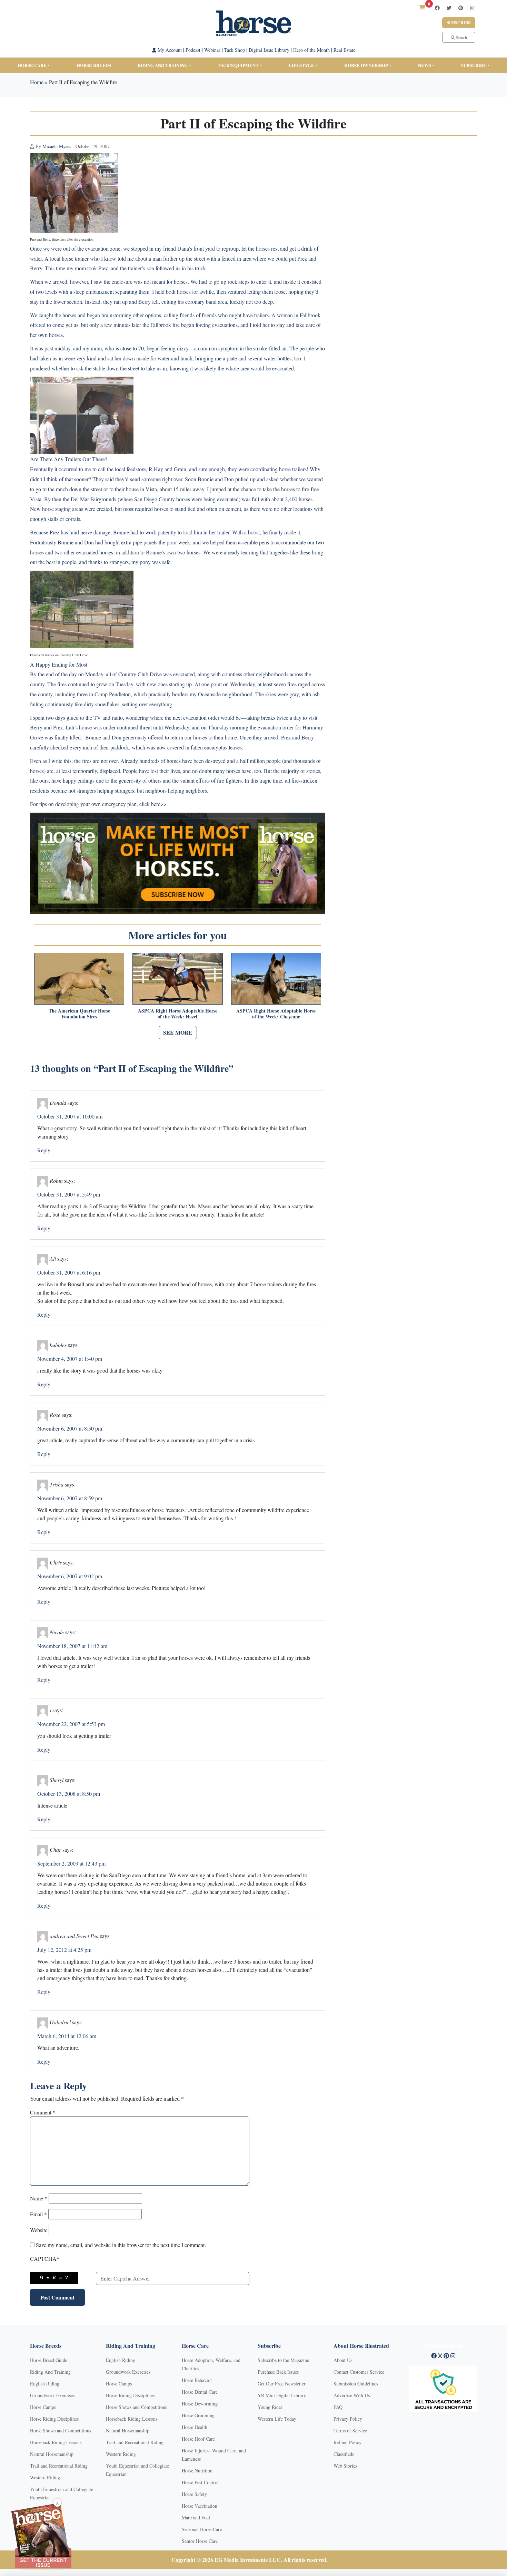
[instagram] (472, 8)
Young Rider (270, 2407)
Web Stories (345, 2466)
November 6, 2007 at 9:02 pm (70, 1576)
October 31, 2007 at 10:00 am (70, 1116)
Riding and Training (163, 65)
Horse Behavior (197, 2380)
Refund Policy (347, 2442)
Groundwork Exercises (52, 2395)
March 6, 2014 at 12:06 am (67, 2036)
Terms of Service (350, 2430)
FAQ (338, 2407)
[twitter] (449, 8)
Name (39, 2198)
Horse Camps (43, 2407)
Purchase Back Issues (278, 2372)
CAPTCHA (45, 2259)
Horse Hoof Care (198, 2439)
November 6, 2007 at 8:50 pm (70, 1428)
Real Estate (344, 50)
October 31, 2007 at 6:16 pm (69, 1272)
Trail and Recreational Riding (59, 2466)
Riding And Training (50, 2372)
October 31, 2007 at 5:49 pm (69, 1194)
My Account (169, 50)
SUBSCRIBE (474, 65)
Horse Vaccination (200, 2506)
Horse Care (32, 65)
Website (39, 2230)
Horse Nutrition (197, 2471)
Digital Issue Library (269, 50)
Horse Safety (194, 2494)
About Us (343, 2360)
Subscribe (459, 23)
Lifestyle (301, 65)
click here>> (153, 804)
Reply (44, 1150)
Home (37, 82)
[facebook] (437, 8)
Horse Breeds (94, 65)
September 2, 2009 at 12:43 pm (71, 1863)
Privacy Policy (348, 2419)
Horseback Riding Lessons (56, 2442)
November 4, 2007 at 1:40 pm (70, 1359)
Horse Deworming (200, 2404)
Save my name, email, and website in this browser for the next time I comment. (121, 2245)
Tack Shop (235, 50)
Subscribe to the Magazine (283, 2360)
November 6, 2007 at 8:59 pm (70, 1498)
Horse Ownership (366, 65)
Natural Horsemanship (52, 2454)
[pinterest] (461, 8)
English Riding (45, 2384)
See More (178, 1032)
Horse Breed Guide (49, 2360)
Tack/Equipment (238, 65)
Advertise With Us (352, 2395)
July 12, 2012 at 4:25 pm (64, 1950)
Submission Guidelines (356, 2384)
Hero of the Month (311, 50)
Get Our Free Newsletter (282, 2384)
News (425, 65)
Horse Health (195, 2427)
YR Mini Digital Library (282, 2395)
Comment (43, 2112)
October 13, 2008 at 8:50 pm (69, 1794)
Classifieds (344, 2454)
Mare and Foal (196, 2517)
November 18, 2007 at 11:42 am (72, 1646)
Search (461, 37)
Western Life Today (277, 2419)
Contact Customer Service (359, 2372)
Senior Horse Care (200, 2541)
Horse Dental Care (200, 2392)
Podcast (193, 50)
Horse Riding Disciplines (54, 2419)
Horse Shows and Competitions (61, 2430)
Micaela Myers (57, 146)
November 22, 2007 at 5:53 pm (71, 1724)
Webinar (212, 50)
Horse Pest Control (200, 2482)
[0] (422, 7)
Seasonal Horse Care (202, 2529)
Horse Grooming (198, 2415)
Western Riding (45, 2477)
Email (38, 2214)
